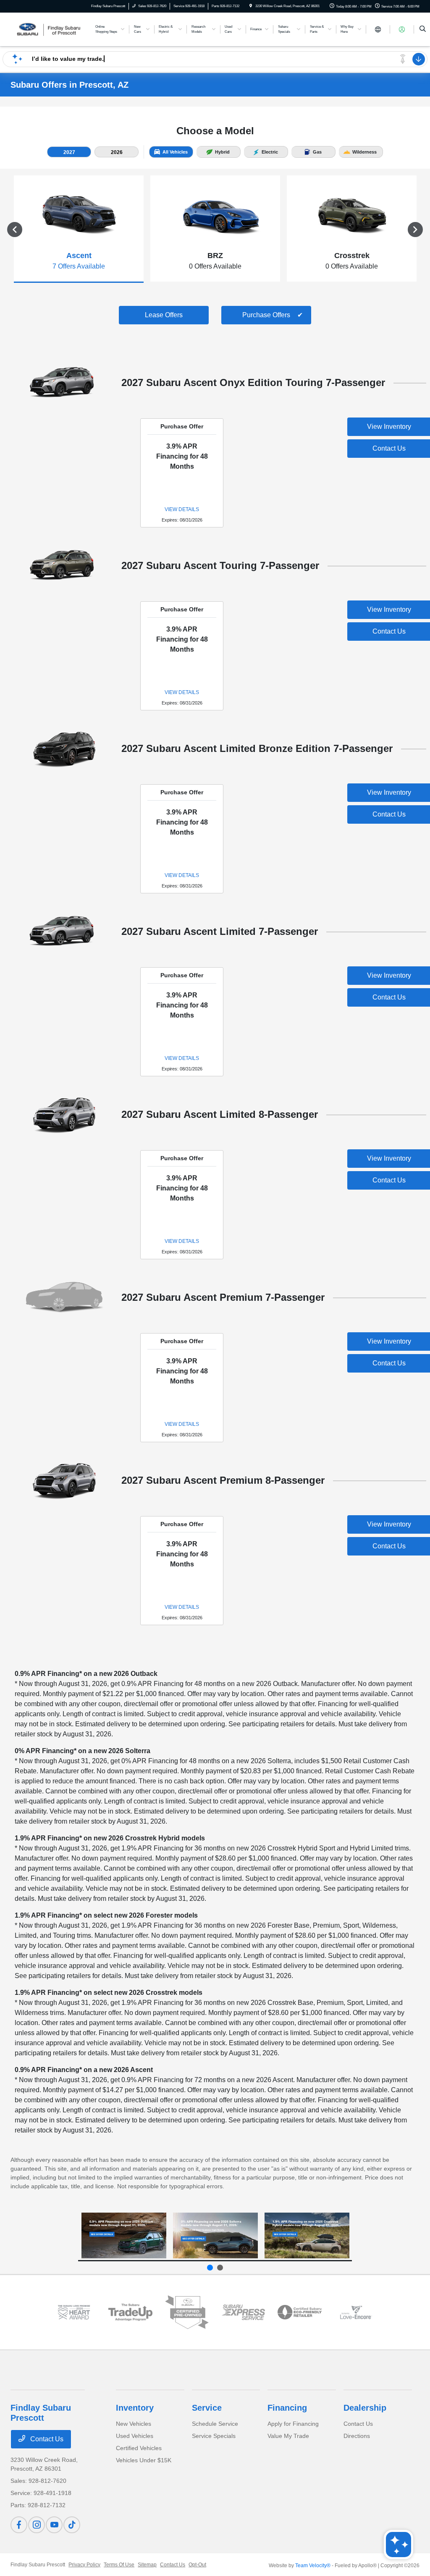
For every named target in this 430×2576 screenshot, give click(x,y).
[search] (423, 29)
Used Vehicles (135, 2436)
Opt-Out (197, 2565)
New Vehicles (134, 2424)
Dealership (365, 2408)
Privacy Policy (84, 2565)
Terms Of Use (119, 2565)
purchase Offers (266, 315)
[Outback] (124, 2236)
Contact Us (46, 2439)
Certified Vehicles (139, 2448)
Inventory (135, 2408)
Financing (287, 2408)
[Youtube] (54, 2525)
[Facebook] (19, 2525)
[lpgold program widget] (74, 2312)
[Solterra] (215, 2236)
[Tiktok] (72, 2525)
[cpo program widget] (187, 2312)
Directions (357, 2436)
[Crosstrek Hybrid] (307, 2236)
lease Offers (164, 315)
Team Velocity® (313, 2566)
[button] (69, 152)
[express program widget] (243, 2312)
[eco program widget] (299, 2312)
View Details (182, 509)
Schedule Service (215, 2424)
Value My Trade (288, 2436)
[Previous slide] (210, 2268)
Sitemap (147, 2565)
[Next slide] (220, 2268)
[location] (251, 6)
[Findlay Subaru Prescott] (49, 29)
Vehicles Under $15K (144, 2460)
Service (207, 2408)
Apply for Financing (293, 2424)
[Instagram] (37, 2525)
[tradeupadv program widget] (130, 2312)
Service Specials (214, 2436)
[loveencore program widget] (356, 2312)
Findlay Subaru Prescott (38, 2565)
